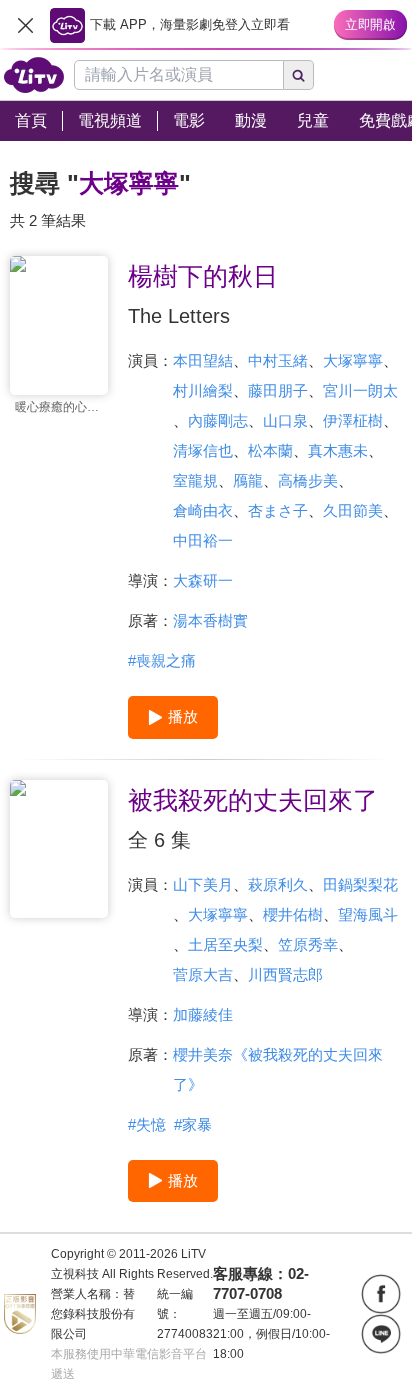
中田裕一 (203, 540)
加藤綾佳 (203, 1014)
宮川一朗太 (360, 390)
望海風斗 (368, 914)
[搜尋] (299, 75)
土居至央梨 (225, 944)
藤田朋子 (278, 390)
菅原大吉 (203, 974)
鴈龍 (248, 480)
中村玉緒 (278, 360)
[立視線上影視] (34, 75)
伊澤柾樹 (353, 420)
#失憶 (147, 1124)
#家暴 (193, 1124)
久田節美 (353, 510)
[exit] (25, 25)
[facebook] (381, 1294)
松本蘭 (270, 450)
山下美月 (203, 884)
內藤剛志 (218, 420)
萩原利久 (278, 884)
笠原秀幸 (308, 944)
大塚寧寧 (353, 360)
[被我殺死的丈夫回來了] (59, 849)
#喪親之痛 (162, 660)
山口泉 (285, 420)
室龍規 (195, 480)
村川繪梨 (203, 390)
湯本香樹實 (210, 620)
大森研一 (203, 580)
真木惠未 (338, 450)
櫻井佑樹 (293, 914)
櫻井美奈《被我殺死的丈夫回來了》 (278, 1069)
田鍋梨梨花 (360, 884)
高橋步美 (308, 480)
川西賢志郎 (285, 974)
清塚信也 (203, 450)
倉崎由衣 (203, 510)
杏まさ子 (278, 510)
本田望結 (203, 360)
